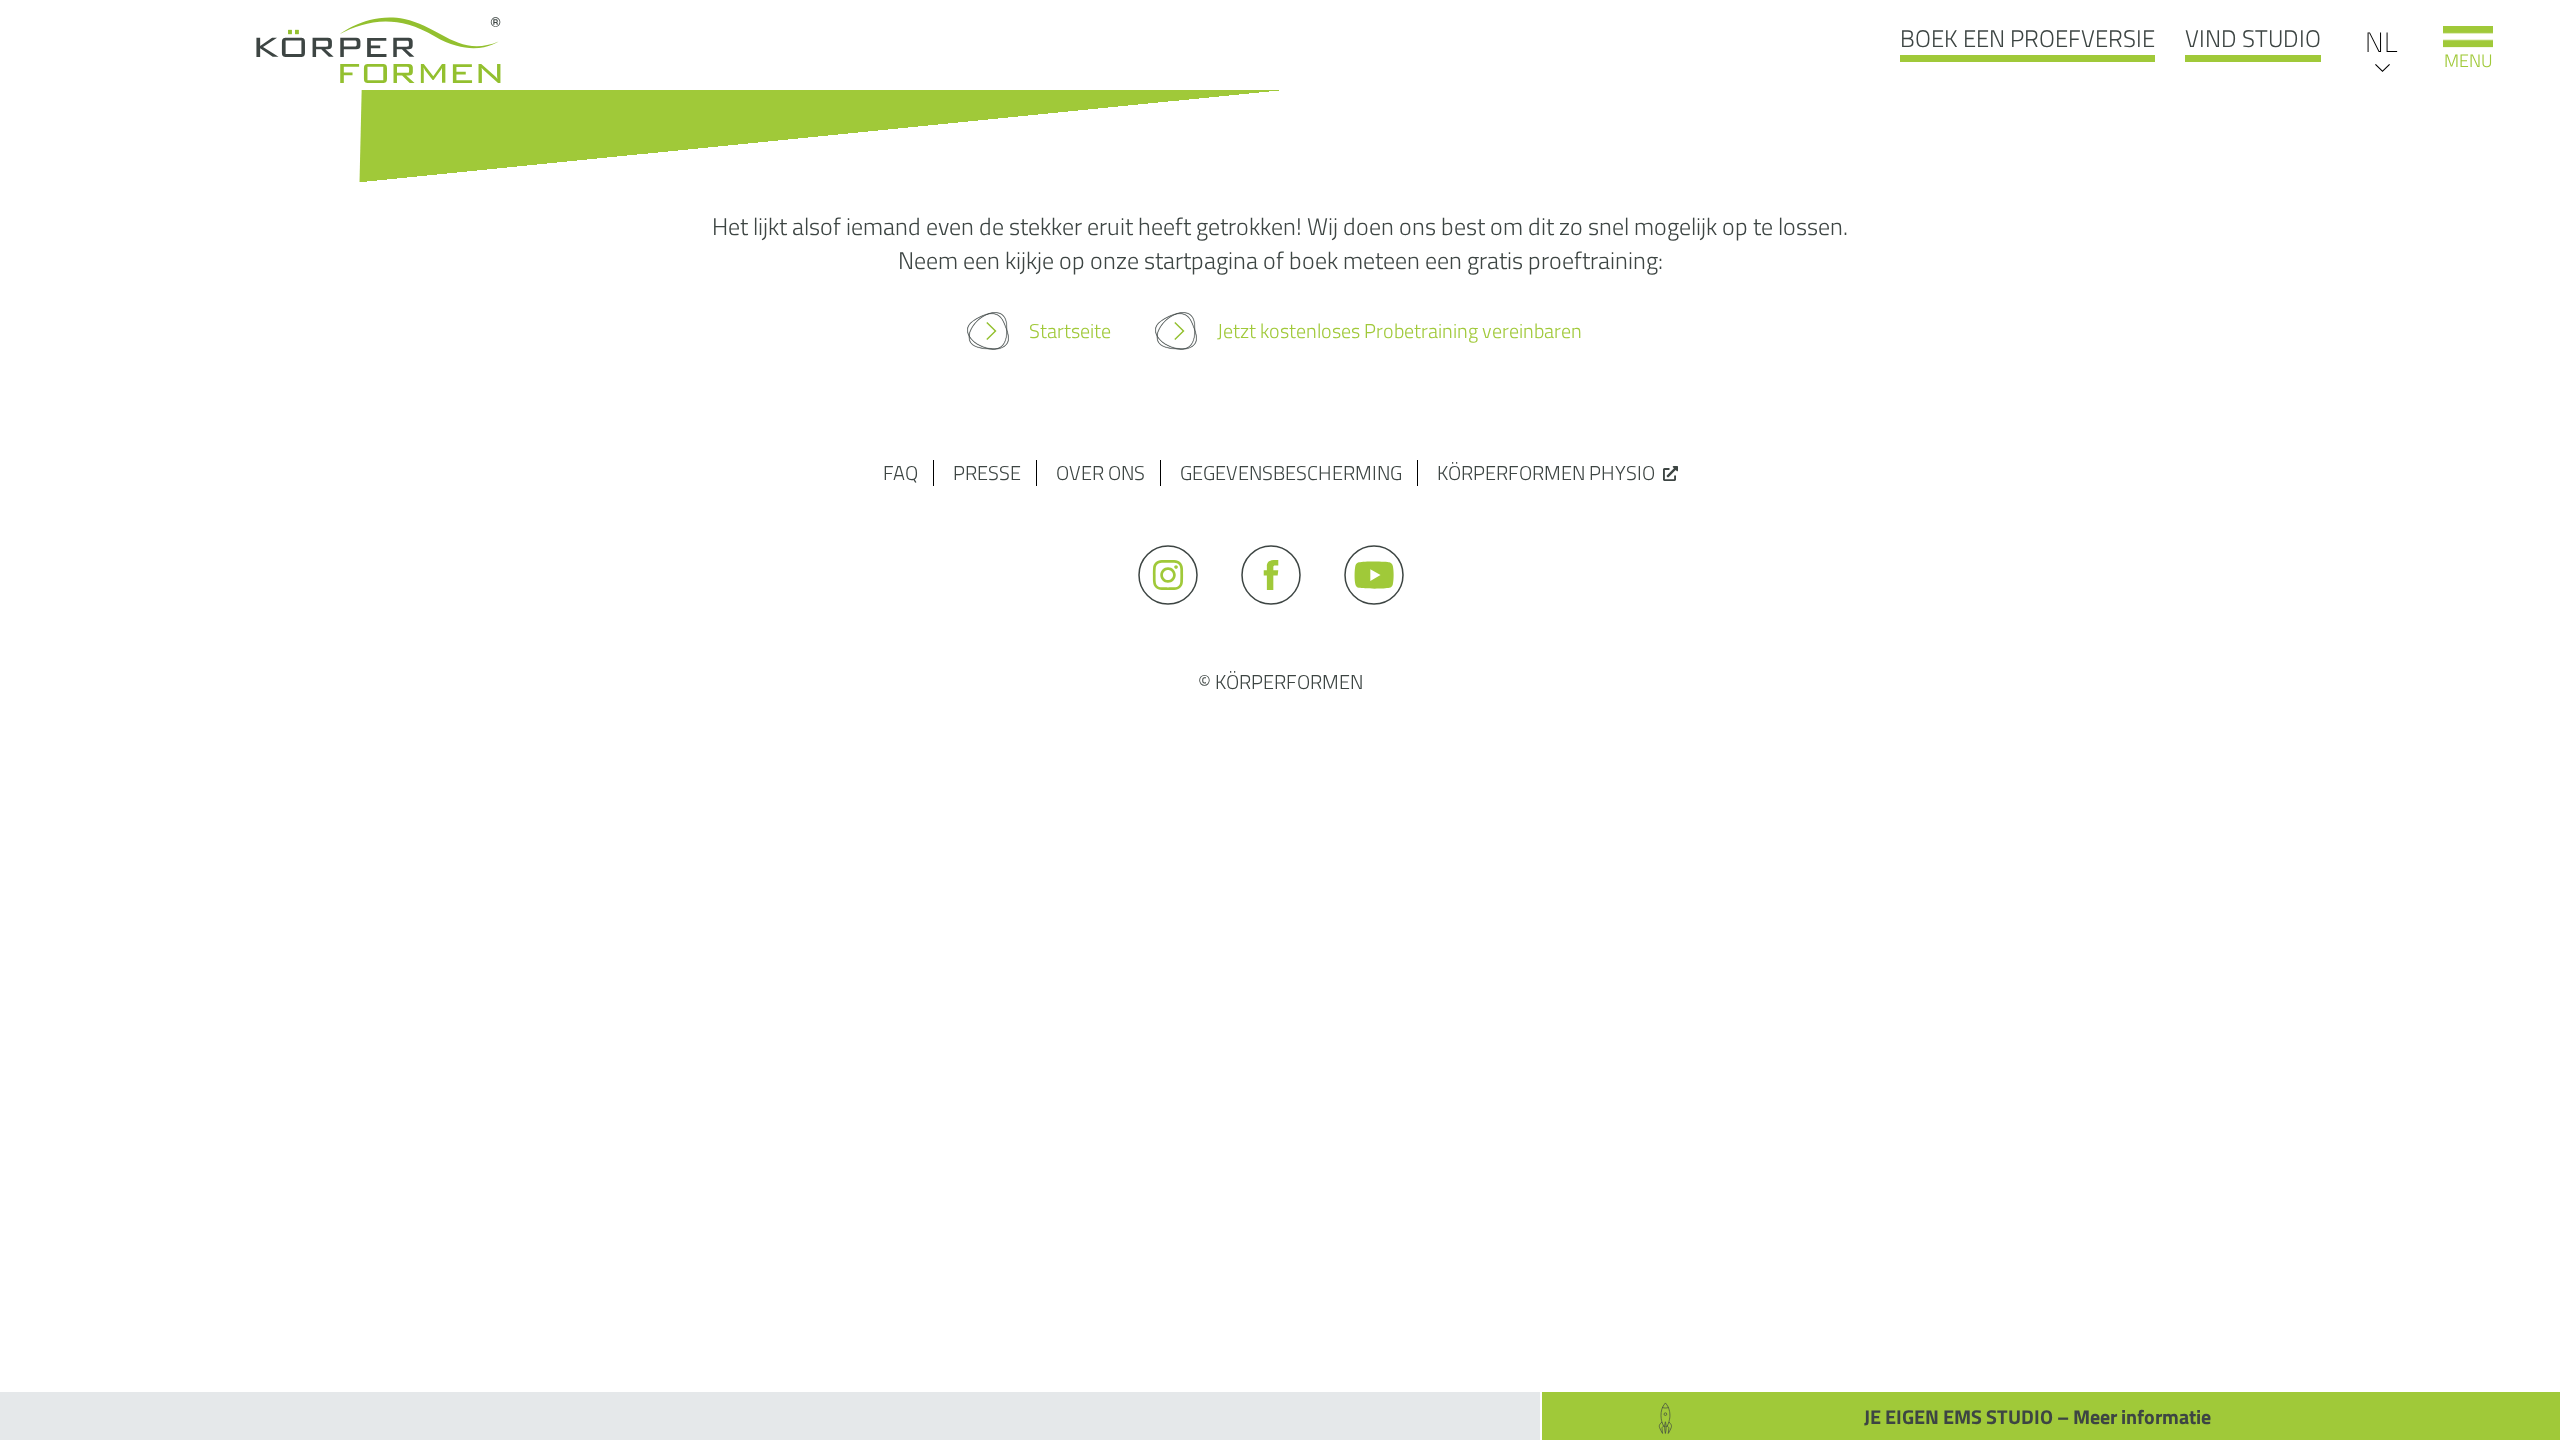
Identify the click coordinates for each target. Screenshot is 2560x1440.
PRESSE (987, 472)
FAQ (900, 472)
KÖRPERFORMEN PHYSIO (1546, 472)
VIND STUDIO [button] (2253, 38)
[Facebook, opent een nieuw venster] (1280, 613)
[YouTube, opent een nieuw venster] (1383, 613)
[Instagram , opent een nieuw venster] (1177, 613)
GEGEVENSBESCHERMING (1291, 472)
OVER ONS (1100, 472)
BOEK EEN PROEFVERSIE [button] (2027, 38)
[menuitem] (2381, 40)
